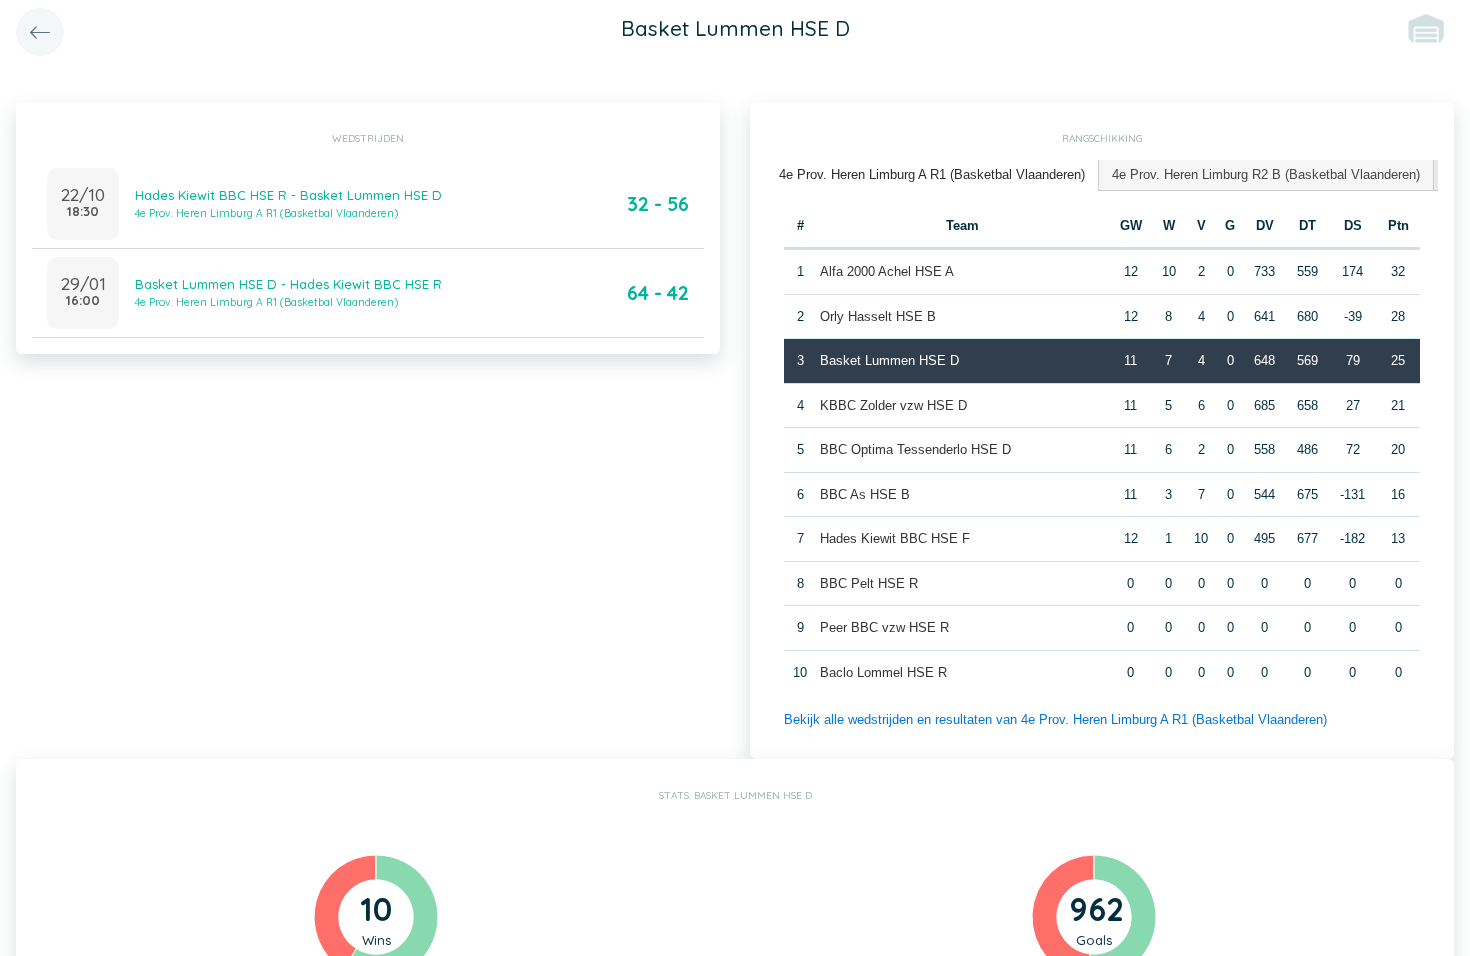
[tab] (932, 175)
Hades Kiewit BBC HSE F (895, 538)
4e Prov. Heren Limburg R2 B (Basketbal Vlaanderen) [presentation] (1266, 174)
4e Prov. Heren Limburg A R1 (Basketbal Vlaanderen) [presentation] (932, 174)
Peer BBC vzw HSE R (884, 627)
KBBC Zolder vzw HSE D (893, 405)
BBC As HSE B (865, 494)
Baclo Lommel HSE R (883, 672)
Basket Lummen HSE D (889, 360)
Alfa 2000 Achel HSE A (887, 271)
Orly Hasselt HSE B (878, 316)
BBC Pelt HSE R (869, 583)
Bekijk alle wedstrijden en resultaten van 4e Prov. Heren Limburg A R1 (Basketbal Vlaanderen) (1055, 719)
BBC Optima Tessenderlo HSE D (915, 449)
